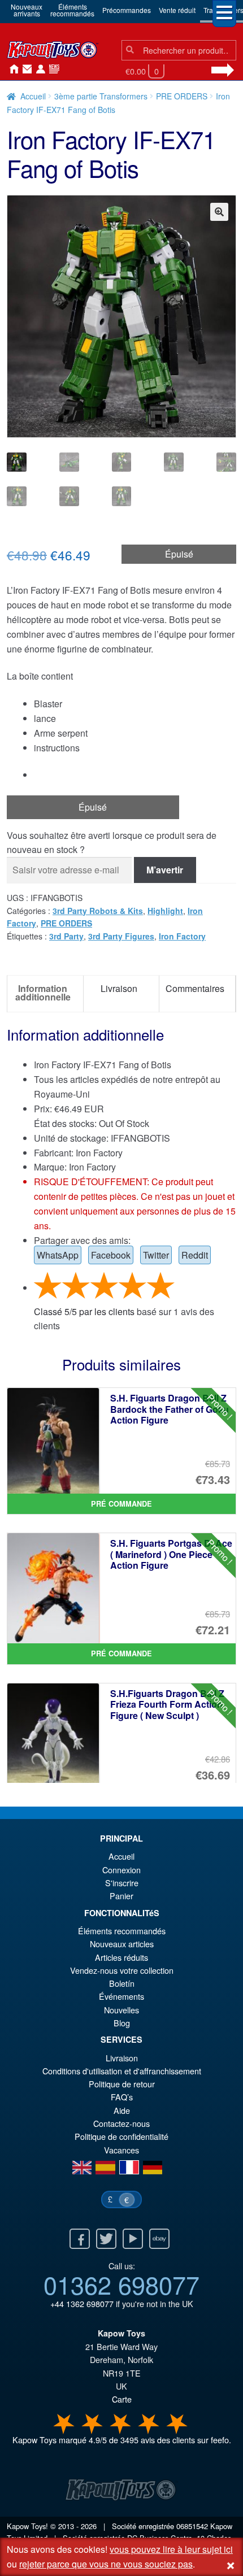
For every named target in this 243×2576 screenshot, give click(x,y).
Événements (121, 1996)
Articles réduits (121, 1957)
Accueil (11, 69)
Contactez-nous (25, 69)
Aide (122, 2110)
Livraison (122, 2058)
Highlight (165, 911)
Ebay (159, 2239)
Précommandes (127, 10)
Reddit (195, 1255)
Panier (121, 1896)
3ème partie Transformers (101, 96)
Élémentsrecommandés (72, 10)
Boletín (122, 1983)
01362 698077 (121, 2284)
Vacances (121, 2150)
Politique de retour (122, 2084)
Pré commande (121, 1504)
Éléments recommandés (122, 1931)
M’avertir (165, 870)
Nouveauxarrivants (27, 10)
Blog (122, 2023)
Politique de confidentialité (121, 2136)
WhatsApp (58, 1255)
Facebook (111, 1255)
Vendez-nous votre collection (122, 1970)
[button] (219, 212)
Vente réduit (177, 10)
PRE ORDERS (182, 96)
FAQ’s (122, 2097)
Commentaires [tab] (195, 988)
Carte (122, 2399)
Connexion (38, 69)
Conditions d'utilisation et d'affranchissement (122, 2071)
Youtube (133, 2239)
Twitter (156, 1255)
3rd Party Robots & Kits (98, 911)
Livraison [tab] (119, 988)
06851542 (192, 2526)
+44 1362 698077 (82, 2303)
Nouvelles (52, 69)
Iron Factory (182, 936)
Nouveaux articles (122, 1944)
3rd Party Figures (121, 936)
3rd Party (66, 936)
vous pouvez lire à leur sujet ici (171, 2549)
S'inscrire (122, 1883)
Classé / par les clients (84, 1311)
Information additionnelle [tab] (43, 992)
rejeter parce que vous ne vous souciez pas (106, 2564)
